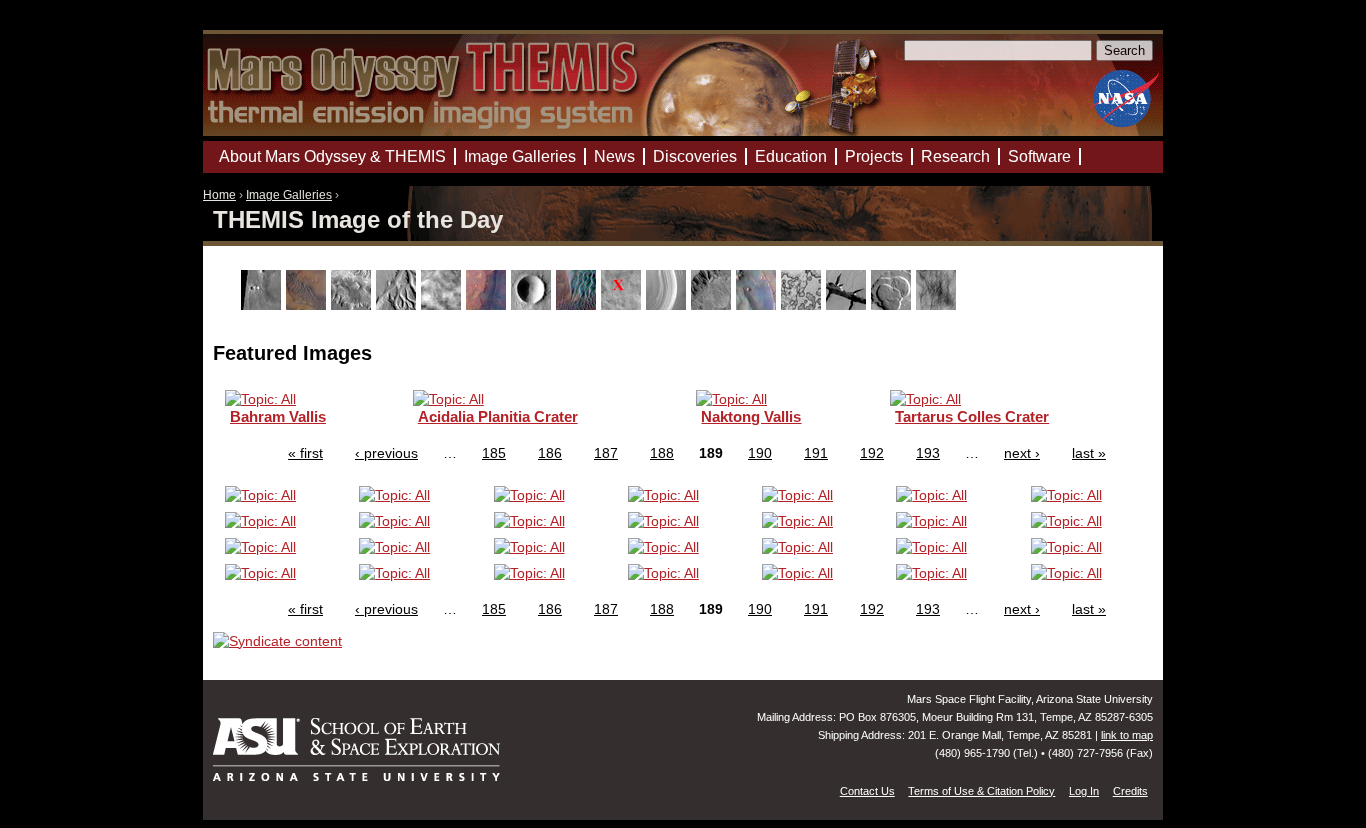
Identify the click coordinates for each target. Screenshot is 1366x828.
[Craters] (533, 305)
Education (791, 156)
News (614, 156)
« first (305, 453)
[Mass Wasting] (713, 305)
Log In (1084, 791)
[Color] (488, 305)
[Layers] (668, 305)
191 (816, 453)
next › (1022, 453)
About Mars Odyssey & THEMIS (332, 156)
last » (1089, 453)
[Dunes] (578, 305)
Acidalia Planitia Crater (498, 416)
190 (760, 453)
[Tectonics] (848, 305)
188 (662, 453)
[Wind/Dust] (938, 305)
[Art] (263, 305)
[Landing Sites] (623, 305)
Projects (874, 156)
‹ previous (386, 453)
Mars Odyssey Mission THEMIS (260, 24)
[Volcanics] (893, 305)
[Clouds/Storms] (443, 305)
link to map (1127, 735)
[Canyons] (353, 305)
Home (219, 195)
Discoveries (695, 156)
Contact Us (867, 791)
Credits (1130, 791)
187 (606, 453)
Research (955, 156)
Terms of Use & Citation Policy (981, 791)
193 (928, 453)
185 (494, 453)
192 (872, 453)
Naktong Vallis (751, 416)
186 (550, 453)
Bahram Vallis (278, 416)
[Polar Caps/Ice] (803, 305)
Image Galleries (289, 195)
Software (1039, 156)
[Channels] (398, 305)
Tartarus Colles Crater (972, 416)
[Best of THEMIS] (308, 305)
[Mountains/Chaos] (758, 305)
